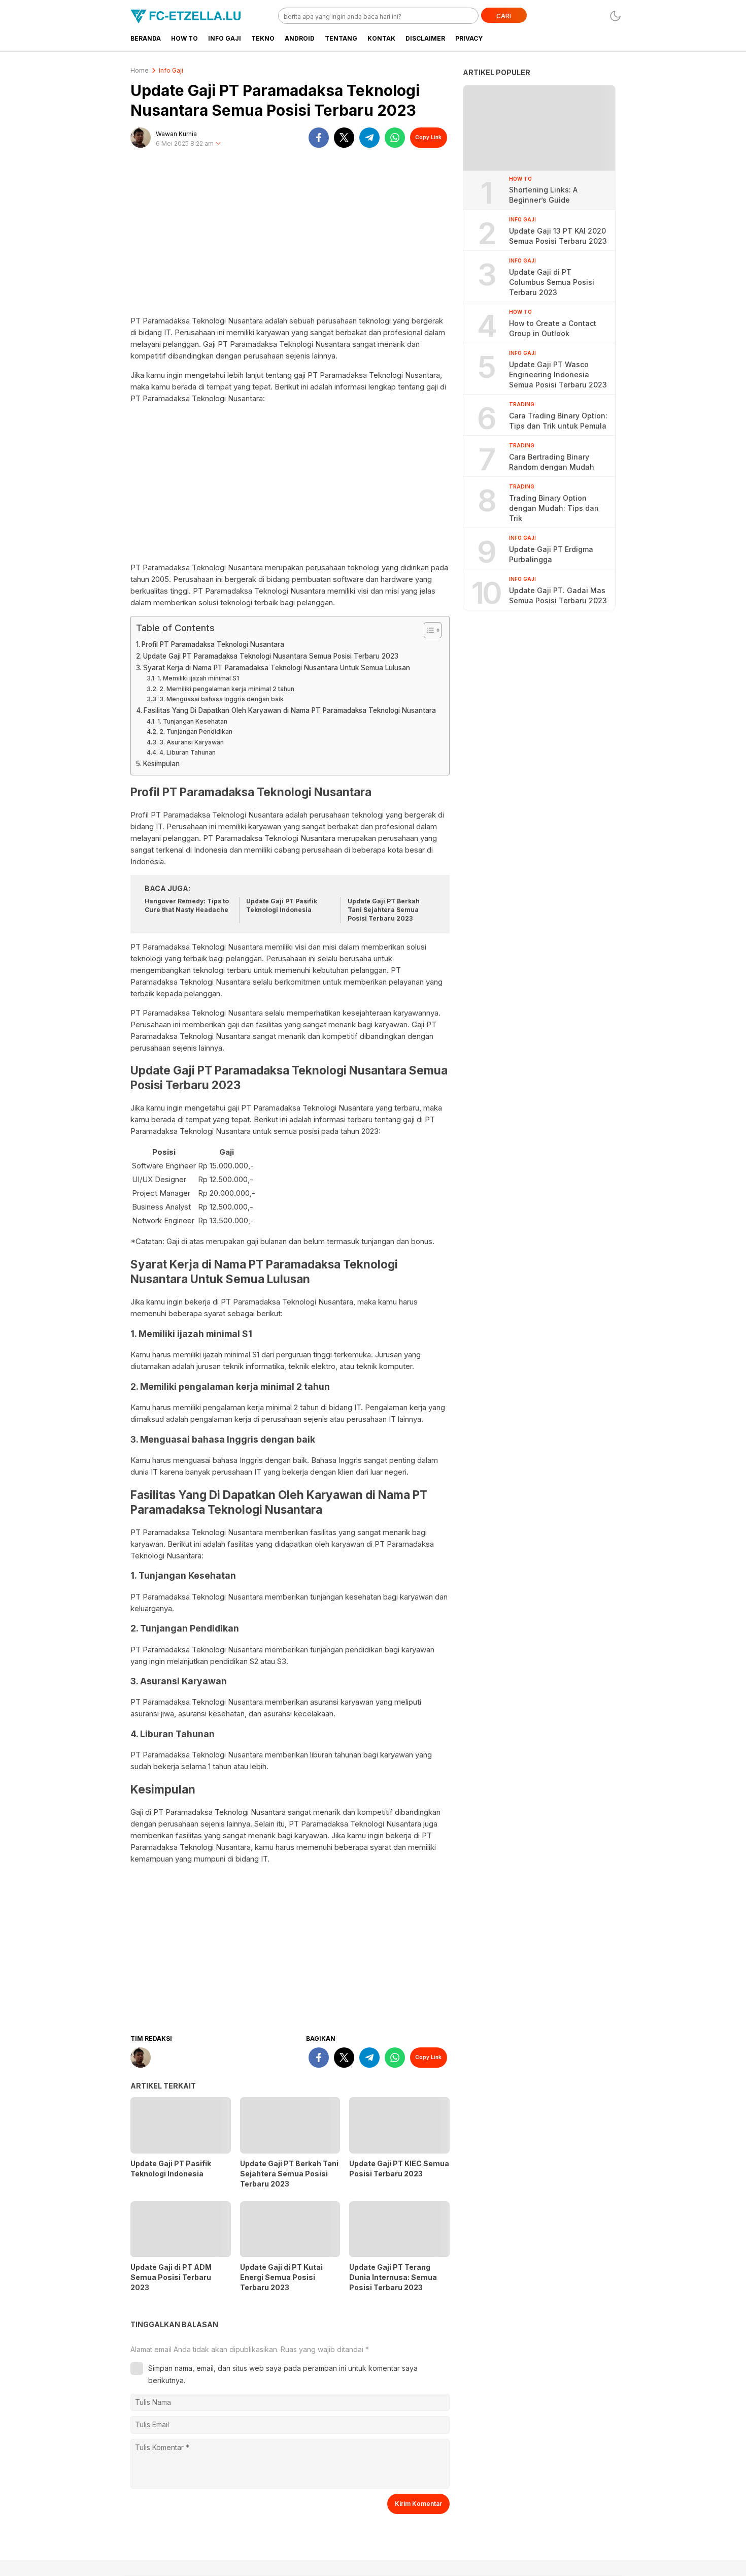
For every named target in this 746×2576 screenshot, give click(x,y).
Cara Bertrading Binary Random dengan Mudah (552, 462)
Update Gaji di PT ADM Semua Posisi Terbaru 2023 (171, 2277)
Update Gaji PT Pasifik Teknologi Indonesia (282, 905)
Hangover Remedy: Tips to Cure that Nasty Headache (187, 905)
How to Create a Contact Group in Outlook (553, 328)
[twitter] (344, 138)
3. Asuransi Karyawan (191, 742)
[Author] (141, 138)
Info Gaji (171, 70)
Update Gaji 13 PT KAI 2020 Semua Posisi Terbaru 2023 (558, 236)
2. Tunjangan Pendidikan (196, 731)
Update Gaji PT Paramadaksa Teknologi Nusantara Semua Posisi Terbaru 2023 (271, 656)
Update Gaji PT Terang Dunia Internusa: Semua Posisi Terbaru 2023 (393, 2277)
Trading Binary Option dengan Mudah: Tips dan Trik (554, 508)
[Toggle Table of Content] (428, 630)
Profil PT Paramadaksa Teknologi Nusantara (213, 644)
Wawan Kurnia (176, 134)
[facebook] (319, 138)
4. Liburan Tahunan (187, 752)
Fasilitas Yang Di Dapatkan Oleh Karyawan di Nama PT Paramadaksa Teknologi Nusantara (290, 710)
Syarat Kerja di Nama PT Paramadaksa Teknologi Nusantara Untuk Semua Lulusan (277, 668)
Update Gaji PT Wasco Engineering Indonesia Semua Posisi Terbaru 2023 (558, 374)
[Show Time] (218, 144)
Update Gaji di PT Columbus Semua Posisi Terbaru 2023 (552, 282)
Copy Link (428, 137)
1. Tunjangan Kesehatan (192, 721)
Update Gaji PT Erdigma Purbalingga (551, 554)
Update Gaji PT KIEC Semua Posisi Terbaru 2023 (399, 2169)
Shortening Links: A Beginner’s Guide (543, 195)
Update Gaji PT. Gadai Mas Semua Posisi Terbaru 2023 (558, 595)
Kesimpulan (161, 764)
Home (140, 70)
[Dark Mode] (615, 16)
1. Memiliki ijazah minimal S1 (198, 678)
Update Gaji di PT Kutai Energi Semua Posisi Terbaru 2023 (281, 2277)
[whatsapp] (395, 138)
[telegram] (369, 138)
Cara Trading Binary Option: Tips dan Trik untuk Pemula (558, 421)
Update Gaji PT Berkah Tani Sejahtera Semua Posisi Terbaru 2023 (384, 910)
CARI (504, 16)
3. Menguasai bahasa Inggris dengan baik (221, 699)
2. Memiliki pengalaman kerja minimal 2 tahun (227, 689)
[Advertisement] (290, 236)
